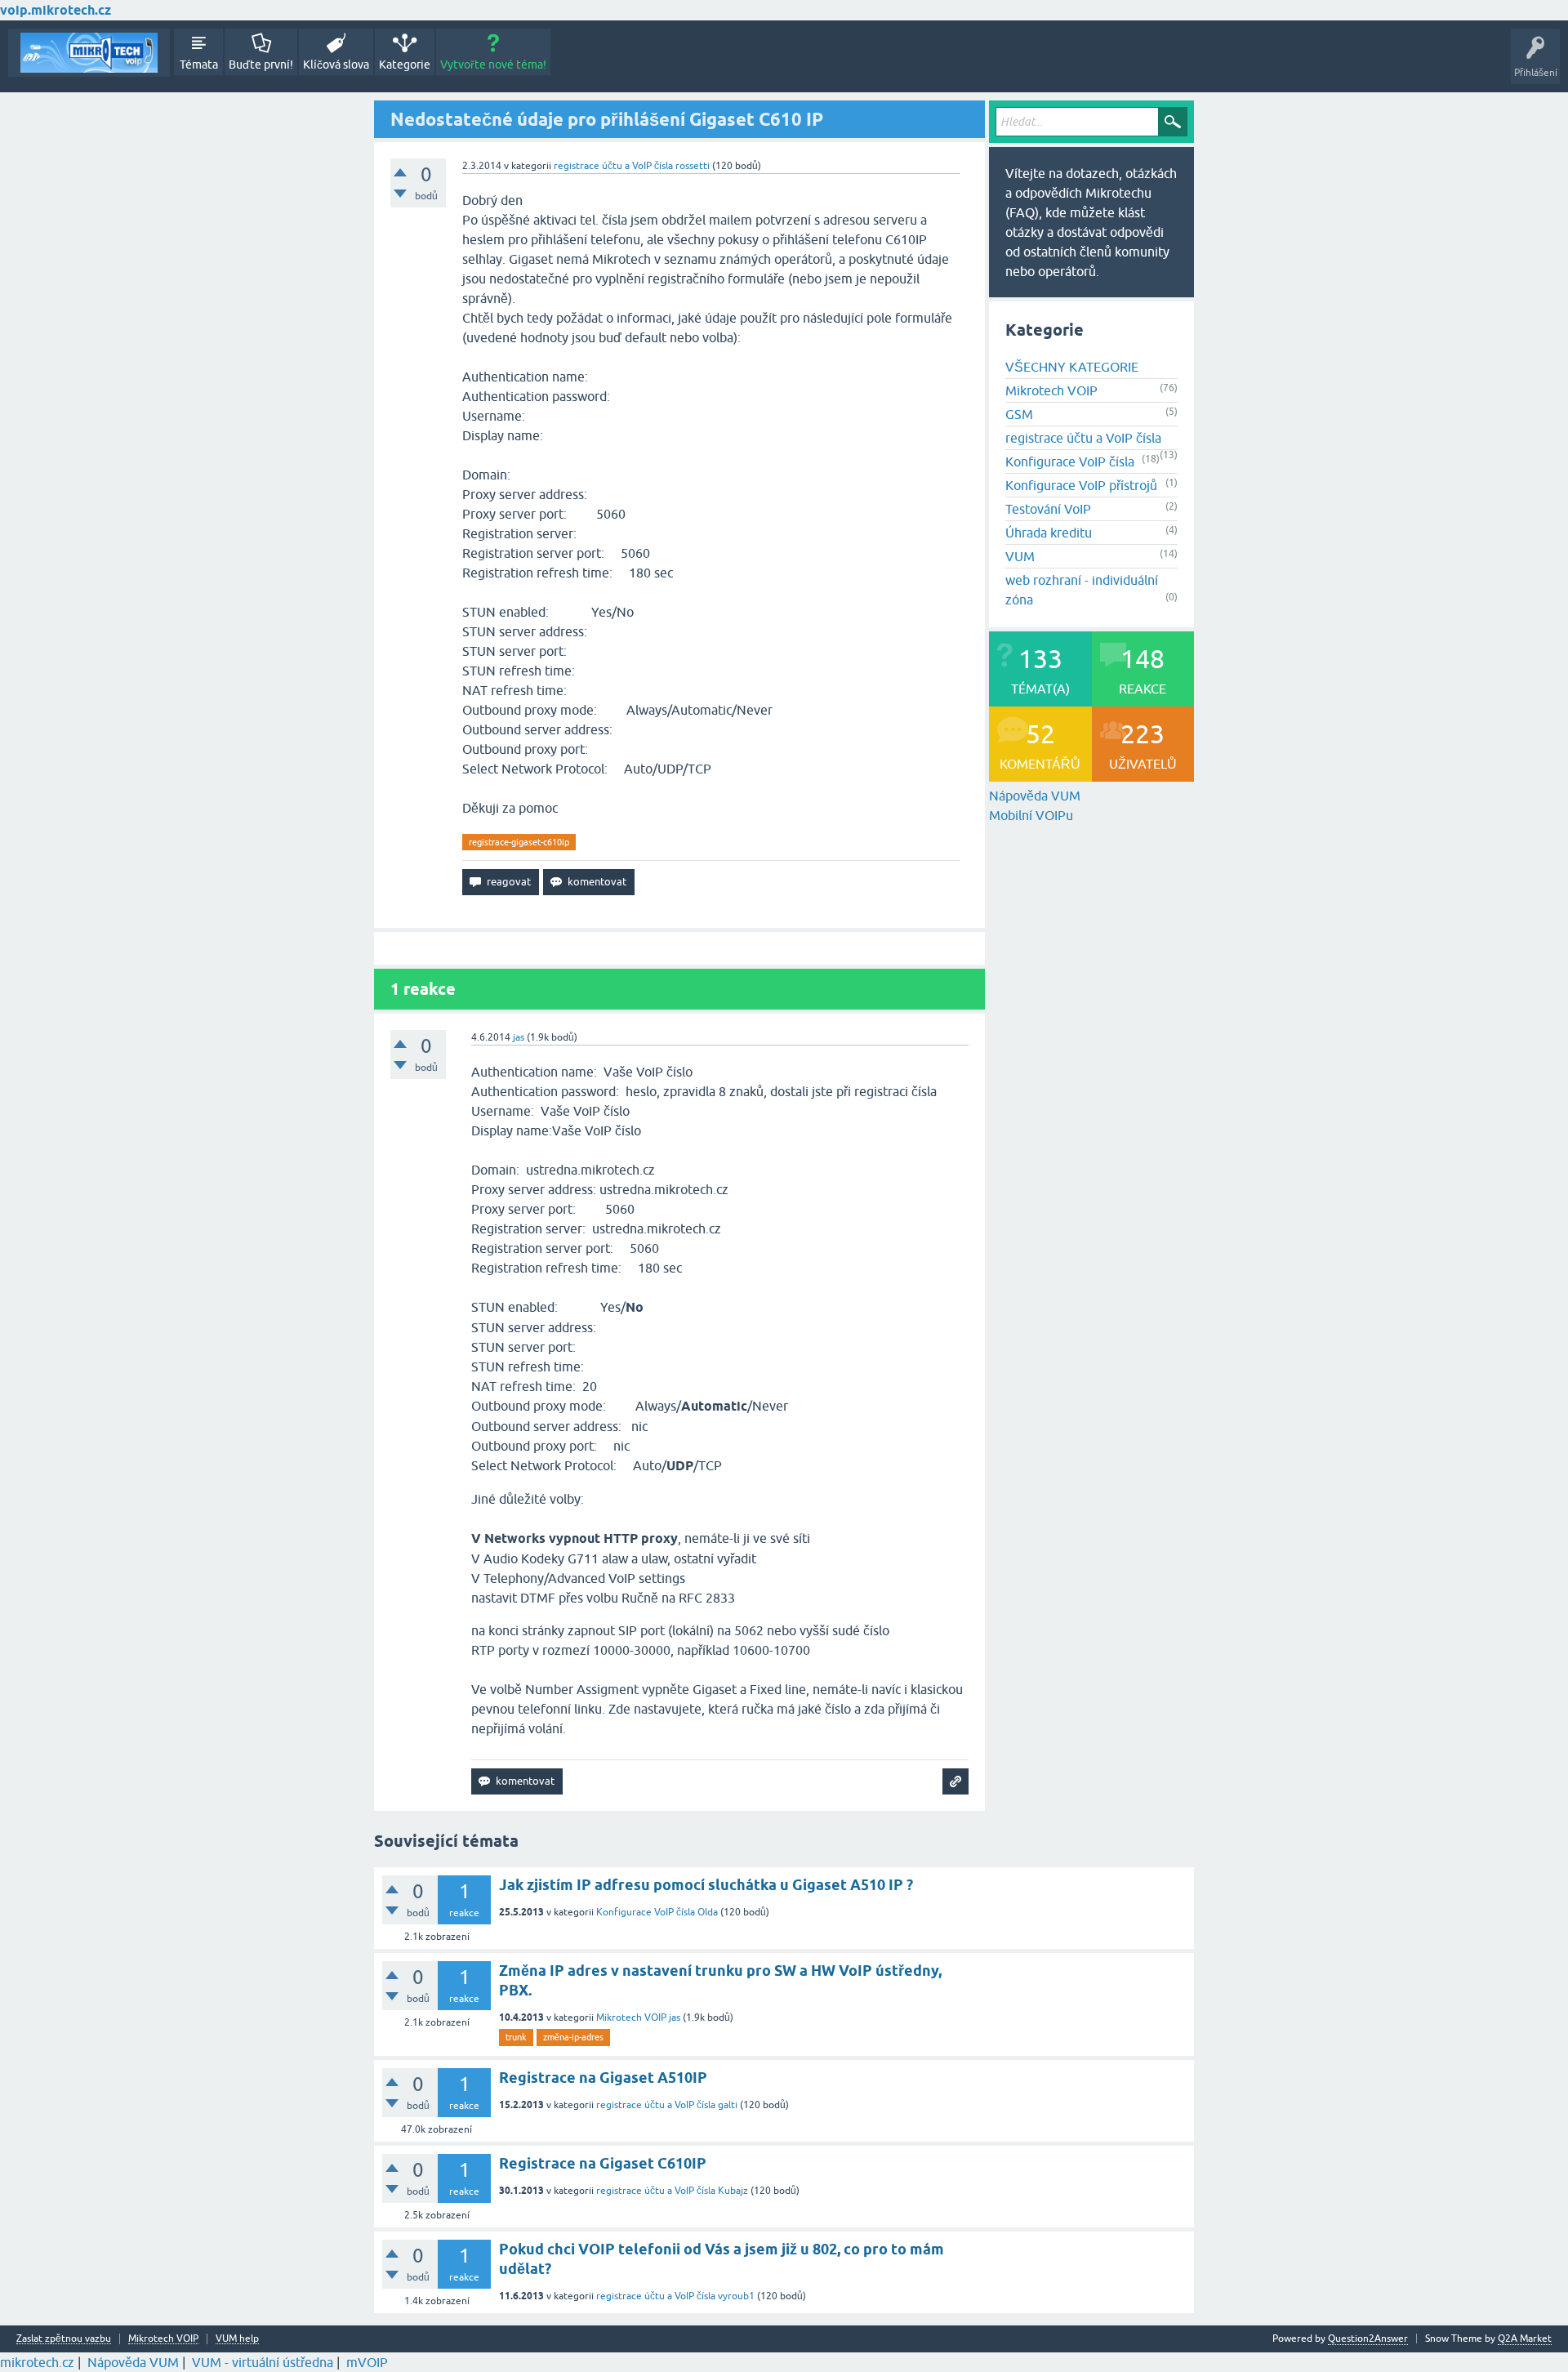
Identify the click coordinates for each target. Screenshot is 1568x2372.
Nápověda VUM (1035, 796)
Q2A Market (1525, 2339)
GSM (1019, 414)
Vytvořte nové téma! (493, 65)
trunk (516, 2037)
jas (675, 2018)
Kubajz (733, 2191)
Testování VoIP (1048, 509)
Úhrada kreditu (1049, 533)
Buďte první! (261, 65)
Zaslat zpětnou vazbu (64, 2339)
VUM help (237, 2339)
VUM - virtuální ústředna (263, 2362)
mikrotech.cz (37, 2362)
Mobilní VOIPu (1031, 815)
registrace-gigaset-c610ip (519, 842)
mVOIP (367, 2362)
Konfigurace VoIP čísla (1070, 461)
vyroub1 (736, 2296)
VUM (1020, 556)
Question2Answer (1368, 2339)
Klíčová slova (336, 65)
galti (728, 2105)
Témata (199, 65)
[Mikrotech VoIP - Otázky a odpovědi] (89, 53)
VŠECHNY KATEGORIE (1072, 367)
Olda (708, 1912)
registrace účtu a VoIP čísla (613, 166)
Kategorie (405, 65)
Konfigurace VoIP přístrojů (1081, 485)
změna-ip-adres (573, 2037)
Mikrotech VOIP (1051, 390)
